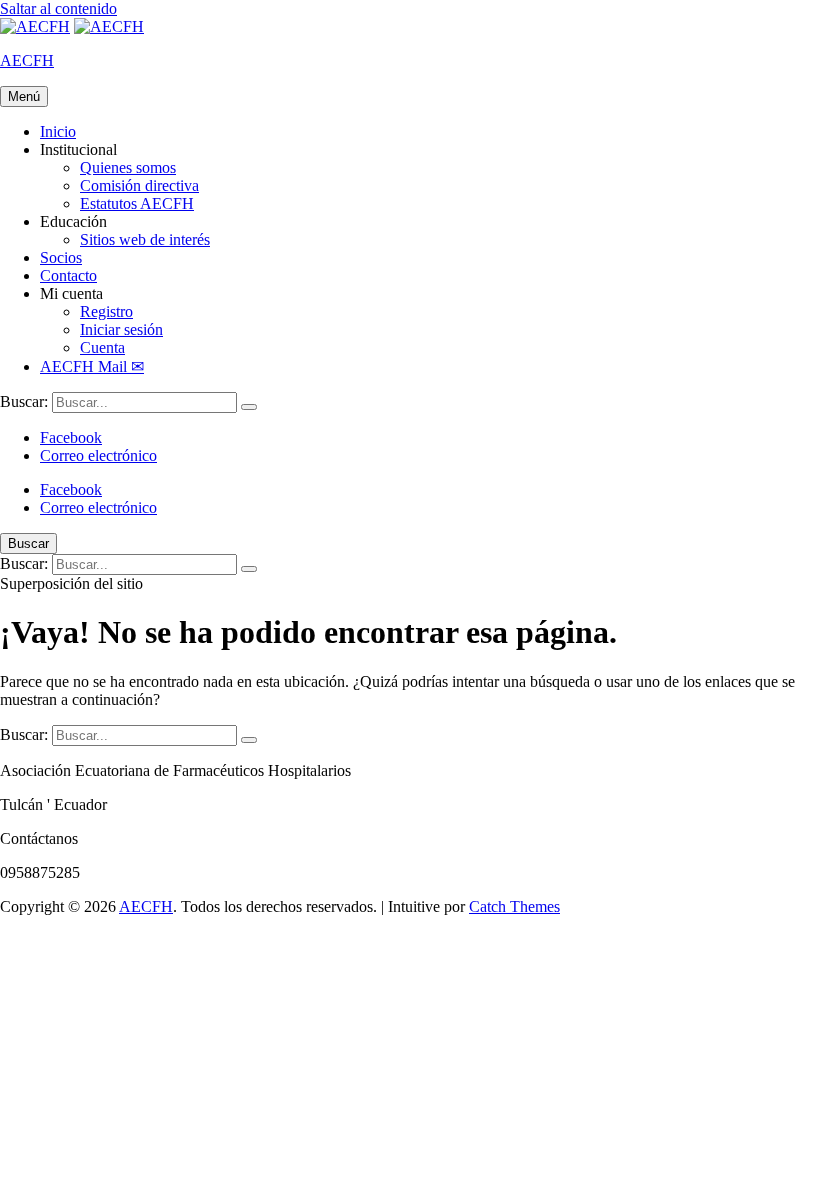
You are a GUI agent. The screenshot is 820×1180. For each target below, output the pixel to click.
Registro (106, 311)
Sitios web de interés (145, 239)
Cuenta (102, 347)
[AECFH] (109, 26)
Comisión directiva (139, 185)
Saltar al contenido (58, 8)
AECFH (27, 60)
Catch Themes (514, 906)
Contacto (68, 275)
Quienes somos (128, 167)
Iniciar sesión (121, 329)
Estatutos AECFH (137, 203)
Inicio (58, 131)
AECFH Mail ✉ (92, 366)
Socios (61, 257)
